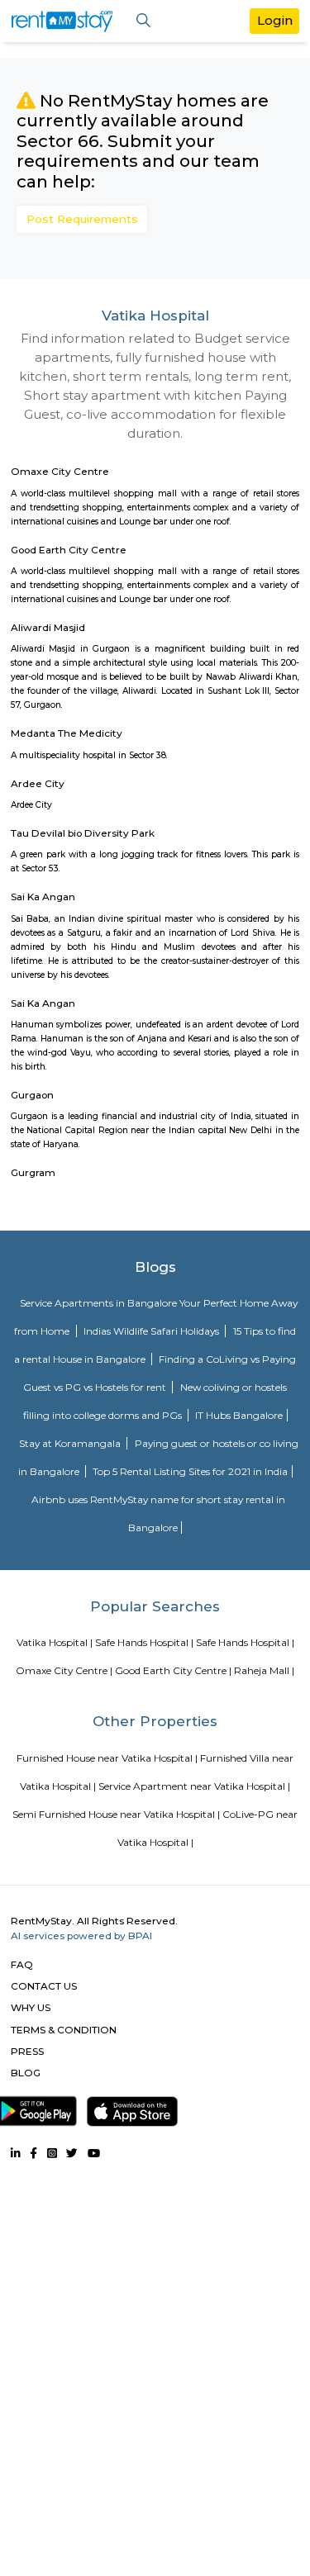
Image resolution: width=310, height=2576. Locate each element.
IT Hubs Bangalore (239, 1415)
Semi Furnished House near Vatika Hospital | (116, 1814)
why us (31, 2007)
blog (26, 2073)
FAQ (22, 1964)
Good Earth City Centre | (173, 1670)
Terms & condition (64, 2030)
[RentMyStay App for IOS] (132, 2108)
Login (275, 20)
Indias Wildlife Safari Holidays (153, 1331)
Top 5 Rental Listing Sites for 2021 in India (190, 1471)
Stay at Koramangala (71, 1443)
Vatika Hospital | (55, 1642)
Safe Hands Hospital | (144, 1642)
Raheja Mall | (264, 1670)
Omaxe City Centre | (64, 1670)
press (27, 2051)
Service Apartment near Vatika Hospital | (194, 1786)
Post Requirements (82, 219)
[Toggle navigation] (143, 21)
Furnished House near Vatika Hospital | (107, 1758)
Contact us (44, 1986)
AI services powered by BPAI (81, 1936)
